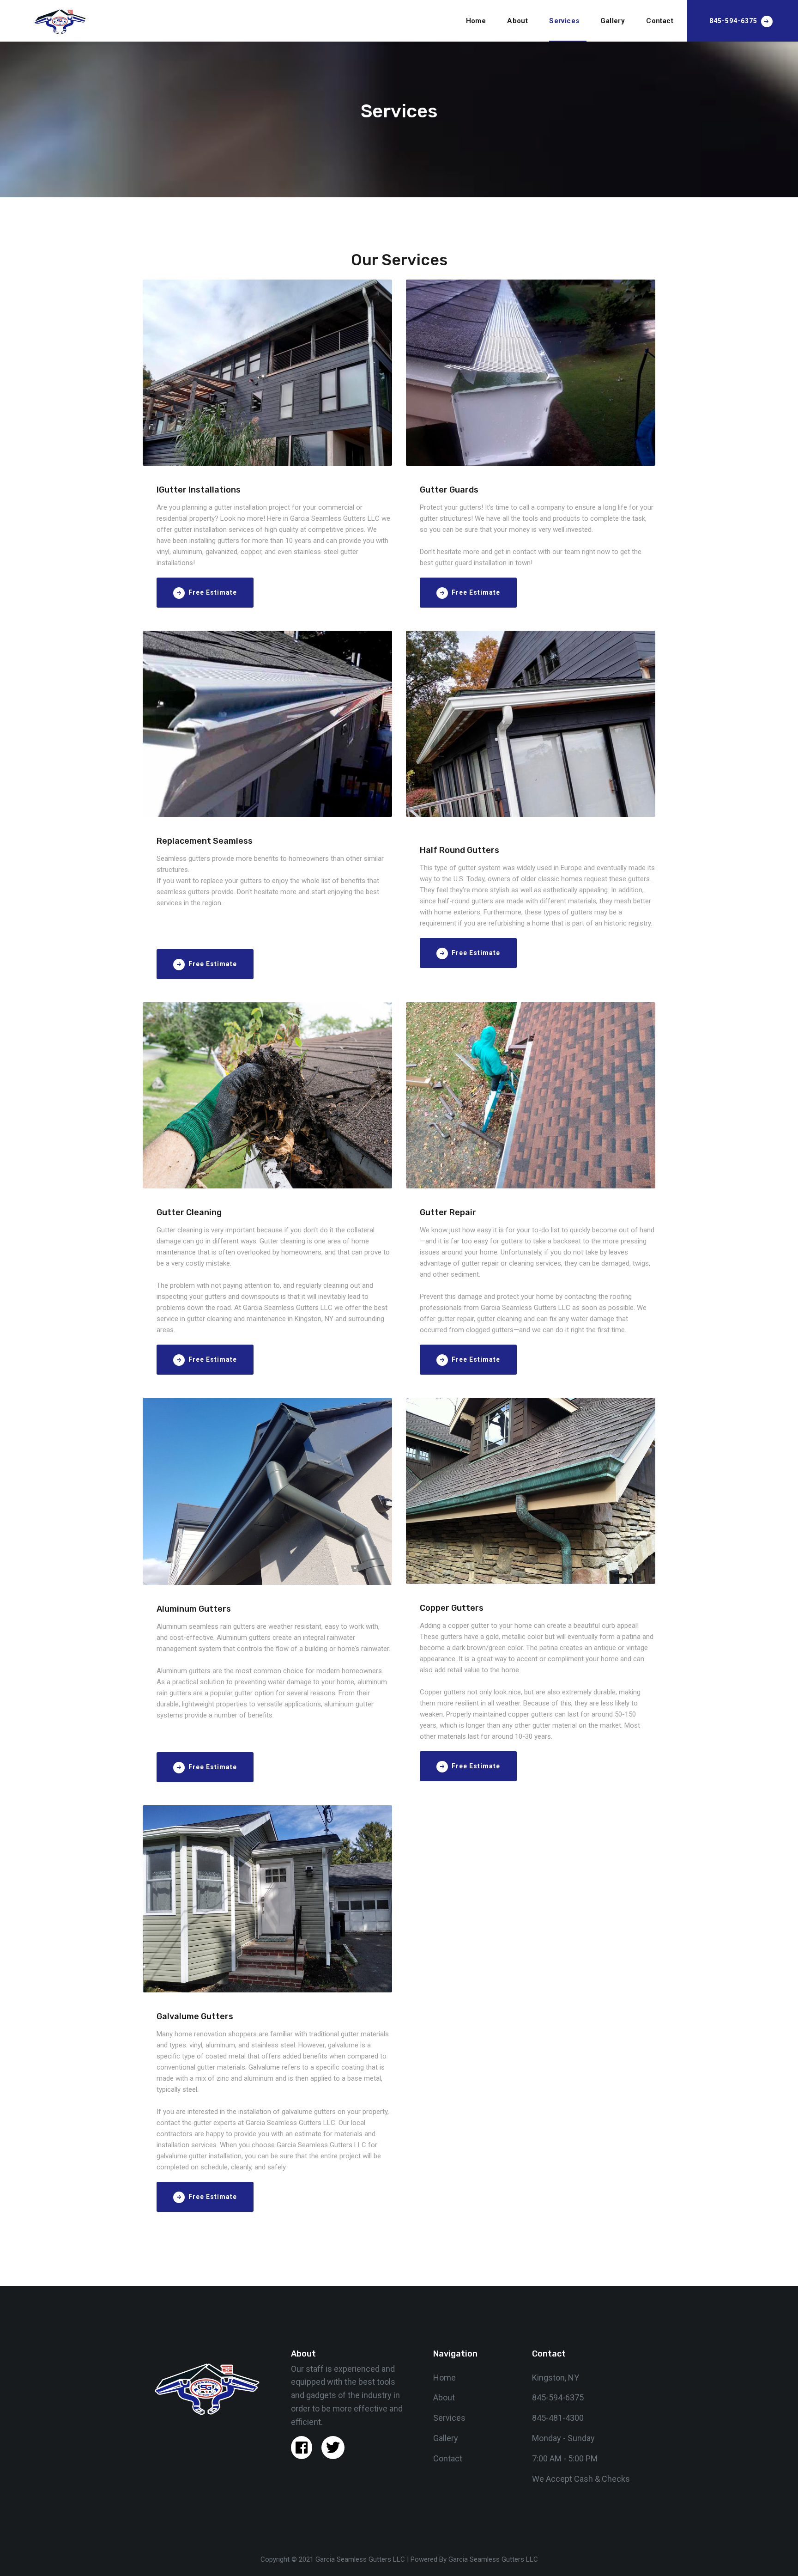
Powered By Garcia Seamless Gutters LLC (474, 2559)
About (517, 21)
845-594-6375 (558, 2397)
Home (476, 21)
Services (564, 21)
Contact (660, 21)
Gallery (613, 21)
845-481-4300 (558, 2418)
